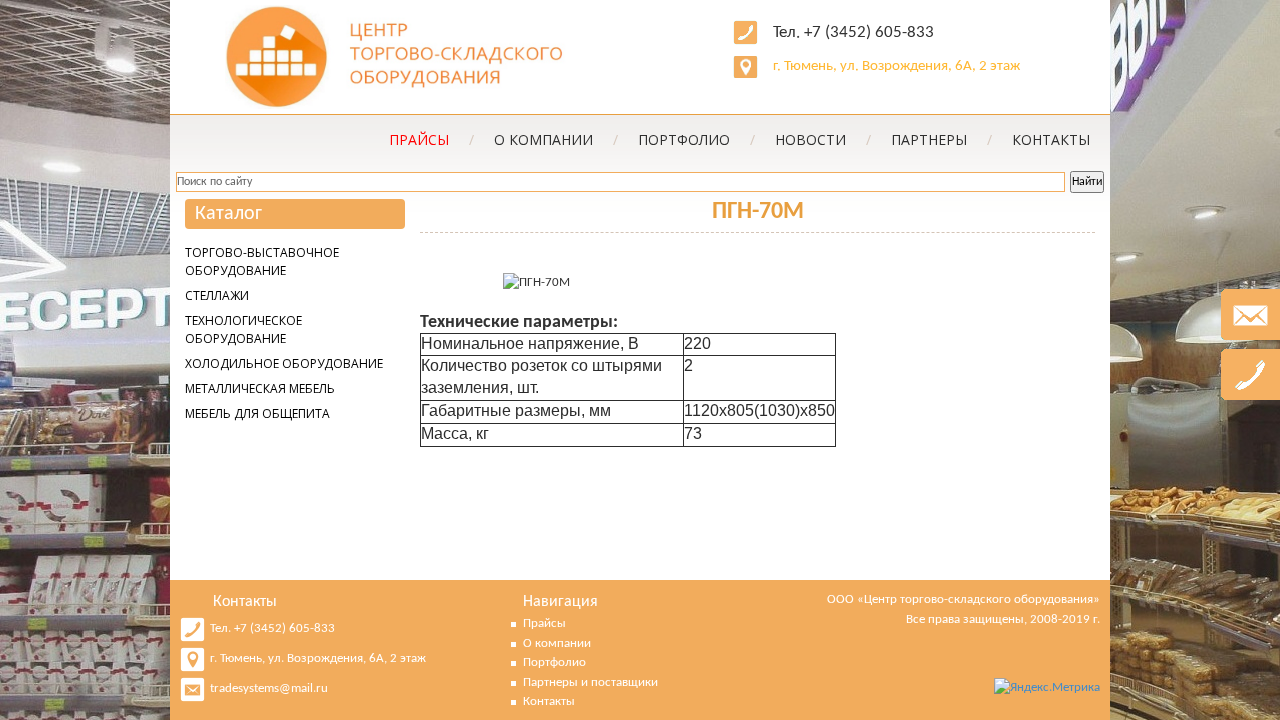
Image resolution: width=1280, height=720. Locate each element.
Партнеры (941, 139)
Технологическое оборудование (243, 329)
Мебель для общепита (257, 413)
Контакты (1051, 139)
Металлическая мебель (260, 388)
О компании (556, 139)
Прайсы (544, 623)
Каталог (228, 214)
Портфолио (696, 139)
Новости (823, 139)
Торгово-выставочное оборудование (262, 261)
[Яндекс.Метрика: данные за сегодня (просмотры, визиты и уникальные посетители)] (1047, 688)
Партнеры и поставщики (590, 682)
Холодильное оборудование (284, 363)
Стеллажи (217, 295)
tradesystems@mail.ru (269, 688)
